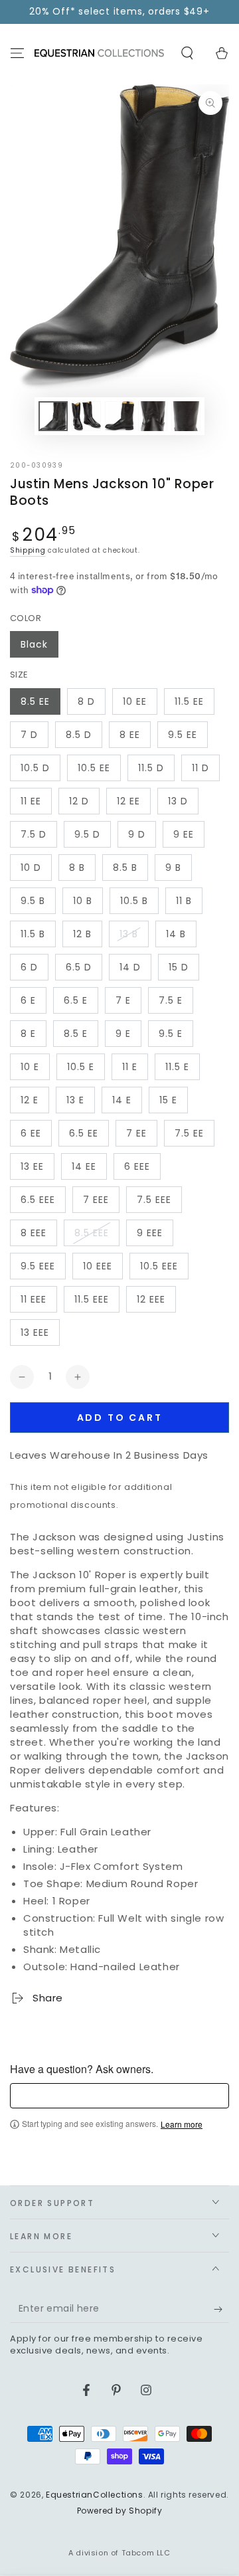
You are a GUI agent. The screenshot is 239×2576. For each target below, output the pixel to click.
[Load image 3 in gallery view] (119, 416)
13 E (75, 1100)
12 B (82, 934)
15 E (168, 1100)
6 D (29, 967)
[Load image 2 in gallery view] (86, 416)
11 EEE (34, 1299)
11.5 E (177, 1067)
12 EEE (151, 1299)
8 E (28, 1034)
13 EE (32, 1166)
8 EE (130, 735)
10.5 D (35, 768)
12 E (30, 1100)
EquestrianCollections (95, 2495)
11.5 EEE (92, 1299)
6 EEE (137, 1166)
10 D (31, 868)
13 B (129, 934)
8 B (77, 868)
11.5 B (33, 934)
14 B (176, 934)
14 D (130, 967)
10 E (30, 1067)
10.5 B (134, 901)
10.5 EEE (159, 1266)
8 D (86, 701)
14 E (122, 1100)
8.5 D (79, 735)
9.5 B (33, 901)
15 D (179, 967)
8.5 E (76, 1034)
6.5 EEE (38, 1200)
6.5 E (76, 1000)
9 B (173, 868)
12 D (79, 801)
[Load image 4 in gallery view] (153, 416)
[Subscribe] (221, 2310)
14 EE (84, 1166)
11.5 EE (189, 701)
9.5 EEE (38, 1266)
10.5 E (81, 1067)
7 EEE (96, 1200)
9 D (137, 834)
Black (34, 644)
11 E (130, 1067)
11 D (200, 768)
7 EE (136, 1133)
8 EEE (34, 1233)
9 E (123, 1034)
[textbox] (119, 2096)
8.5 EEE (92, 1233)
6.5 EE (84, 1133)
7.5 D (34, 834)
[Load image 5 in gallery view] (186, 416)
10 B (83, 901)
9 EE (184, 834)
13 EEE (35, 1333)
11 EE (31, 801)
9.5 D (87, 834)
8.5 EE (35, 701)
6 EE (31, 1133)
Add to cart (120, 1418)
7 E (123, 1000)
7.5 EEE (154, 1200)
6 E (28, 1000)
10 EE (135, 701)
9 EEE (150, 1233)
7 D (29, 735)
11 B (184, 901)
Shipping (28, 550)
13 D (178, 801)
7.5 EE (189, 1133)
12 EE (128, 801)
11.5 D (151, 768)
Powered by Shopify (120, 2511)
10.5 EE (94, 768)
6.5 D (79, 967)
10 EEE (98, 1266)
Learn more (182, 2124)
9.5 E (171, 1034)
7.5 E (171, 1000)
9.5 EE (183, 735)
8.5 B (125, 868)
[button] (187, 53)
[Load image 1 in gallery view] (53, 416)
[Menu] (17, 53)
